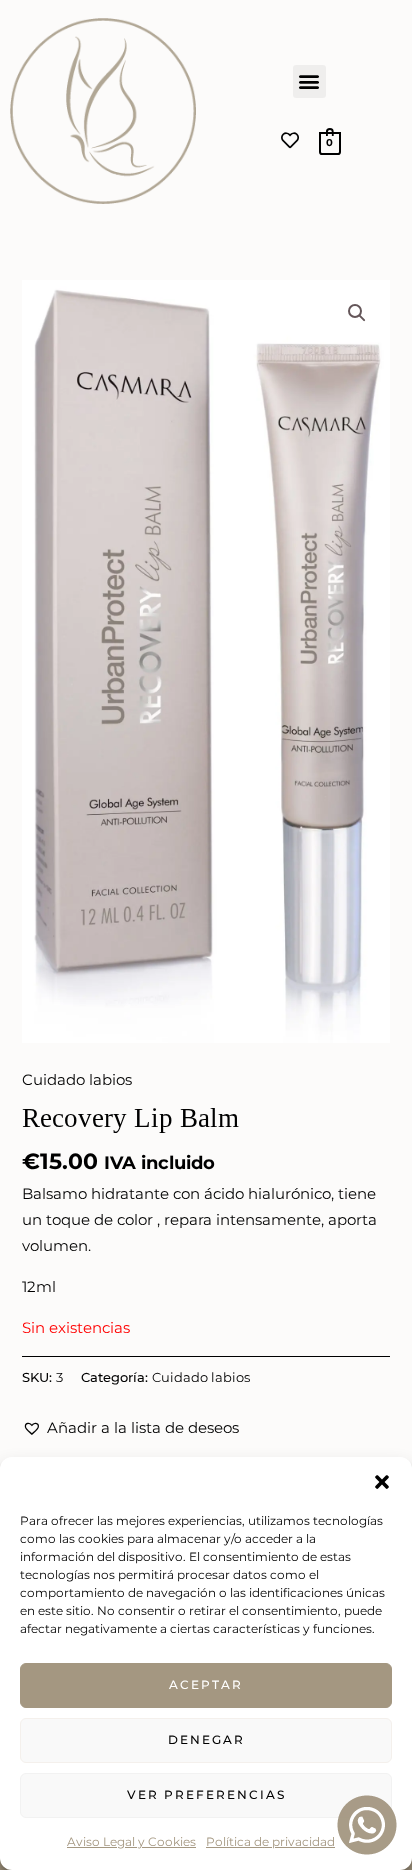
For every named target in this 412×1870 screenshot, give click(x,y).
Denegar (206, 1739)
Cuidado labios (77, 1080)
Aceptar (206, 1684)
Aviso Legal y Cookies (131, 1841)
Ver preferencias (206, 1794)
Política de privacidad (270, 1841)
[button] (382, 1482)
